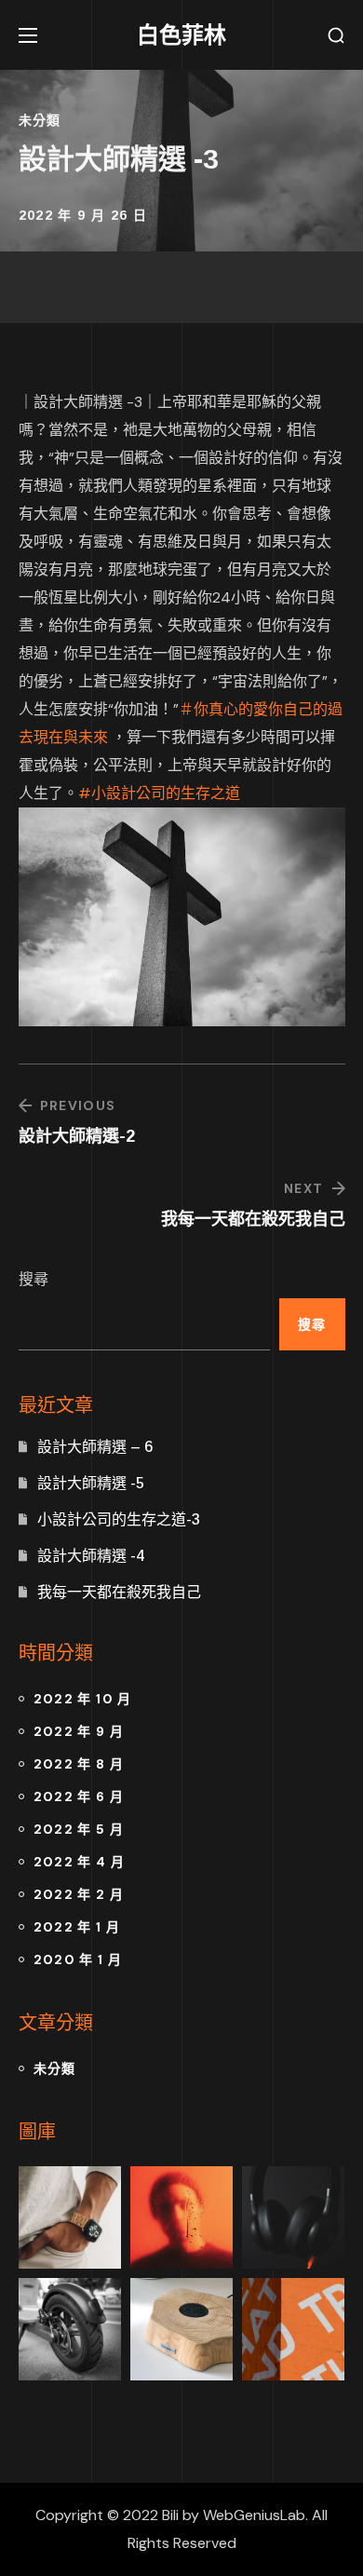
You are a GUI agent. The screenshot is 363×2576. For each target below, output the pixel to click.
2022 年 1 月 (77, 1927)
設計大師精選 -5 (91, 1483)
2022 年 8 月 (79, 1764)
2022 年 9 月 (79, 1731)
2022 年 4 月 (80, 1862)
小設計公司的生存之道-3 (119, 1519)
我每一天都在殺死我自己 (119, 1592)
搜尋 (34, 1279)
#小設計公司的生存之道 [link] (159, 793)
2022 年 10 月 (83, 1699)
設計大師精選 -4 (91, 1556)
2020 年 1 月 (78, 1959)
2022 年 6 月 (79, 1796)
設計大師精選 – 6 (95, 1447)
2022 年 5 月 (79, 1829)
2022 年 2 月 (79, 1894)
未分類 (40, 120)
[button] (336, 36)
